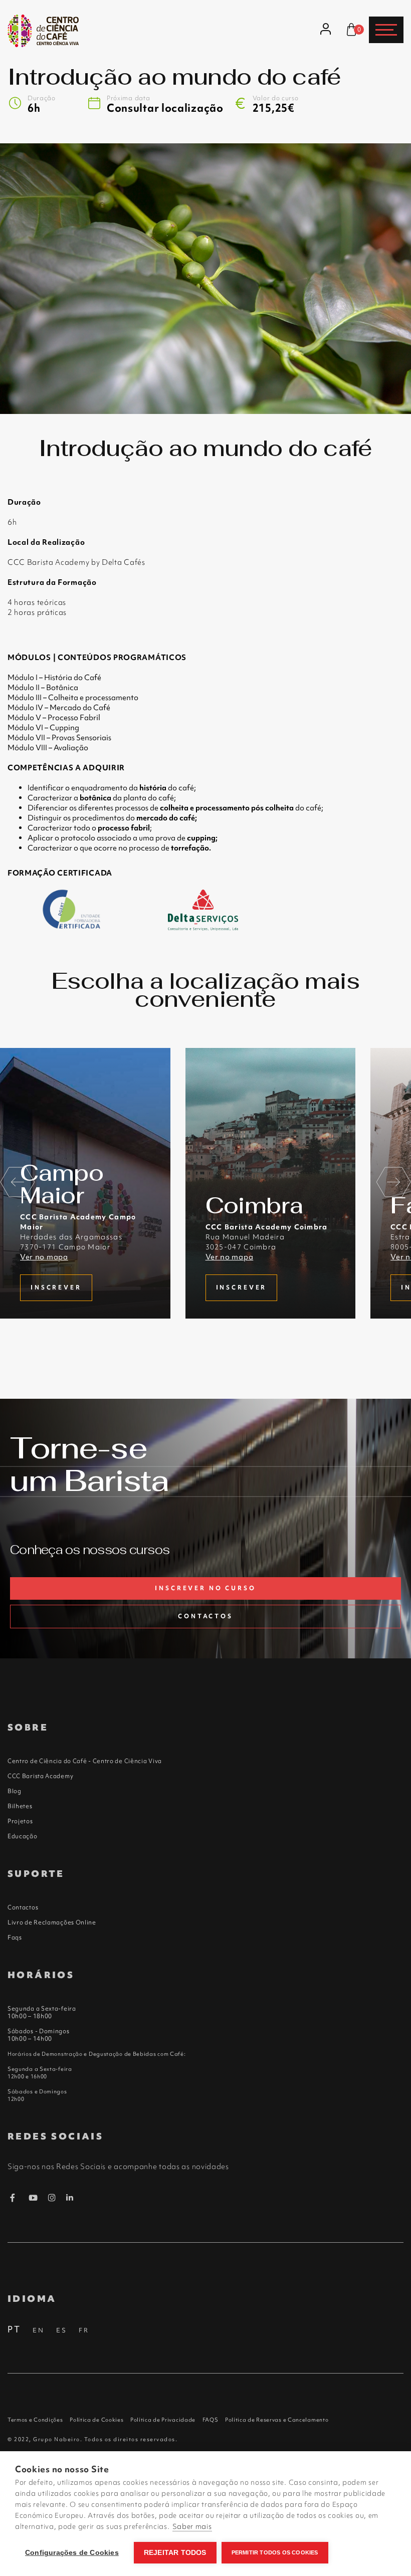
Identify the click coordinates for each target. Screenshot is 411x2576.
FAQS (211, 2420)
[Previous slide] (18, 1183)
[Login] (326, 30)
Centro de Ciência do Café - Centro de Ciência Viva (85, 1761)
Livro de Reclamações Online (52, 1922)
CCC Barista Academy (40, 1776)
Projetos (20, 1821)
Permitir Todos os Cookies (275, 2552)
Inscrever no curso (205, 1588)
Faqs (15, 1938)
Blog (15, 1791)
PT (14, 2329)
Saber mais (192, 2526)
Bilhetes (20, 1806)
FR (84, 2330)
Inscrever (56, 1287)
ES (62, 2330)
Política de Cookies (96, 2420)
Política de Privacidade (163, 2420)
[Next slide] (393, 1183)
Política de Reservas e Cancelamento (277, 2420)
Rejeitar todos (175, 2553)
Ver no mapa (44, 1257)
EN (39, 2330)
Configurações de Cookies (72, 2553)
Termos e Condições (35, 2420)
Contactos (205, 1616)
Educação (23, 1836)
